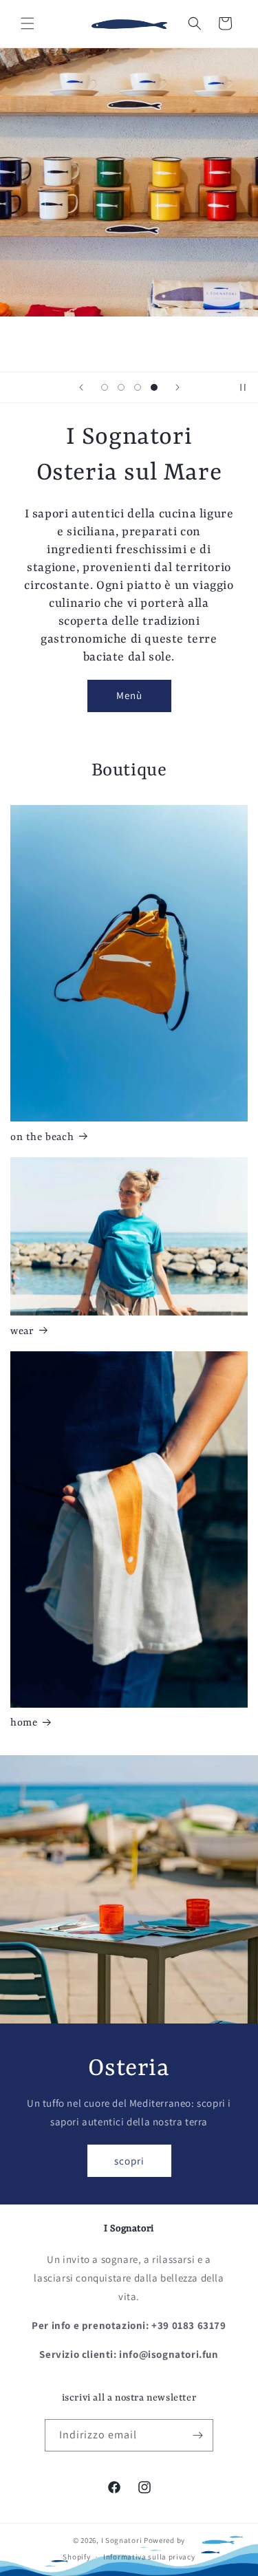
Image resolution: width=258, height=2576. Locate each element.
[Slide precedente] (81, 387)
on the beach (42, 1138)
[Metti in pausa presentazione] (243, 387)
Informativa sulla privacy (149, 2557)
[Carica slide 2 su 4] (121, 387)
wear (22, 1332)
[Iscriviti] (197, 2435)
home (24, 1723)
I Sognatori (122, 2540)
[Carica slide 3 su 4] (138, 387)
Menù (129, 695)
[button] (28, 23)
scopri (129, 2160)
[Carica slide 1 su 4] (105, 387)
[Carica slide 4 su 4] (154, 387)
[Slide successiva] (178, 387)
